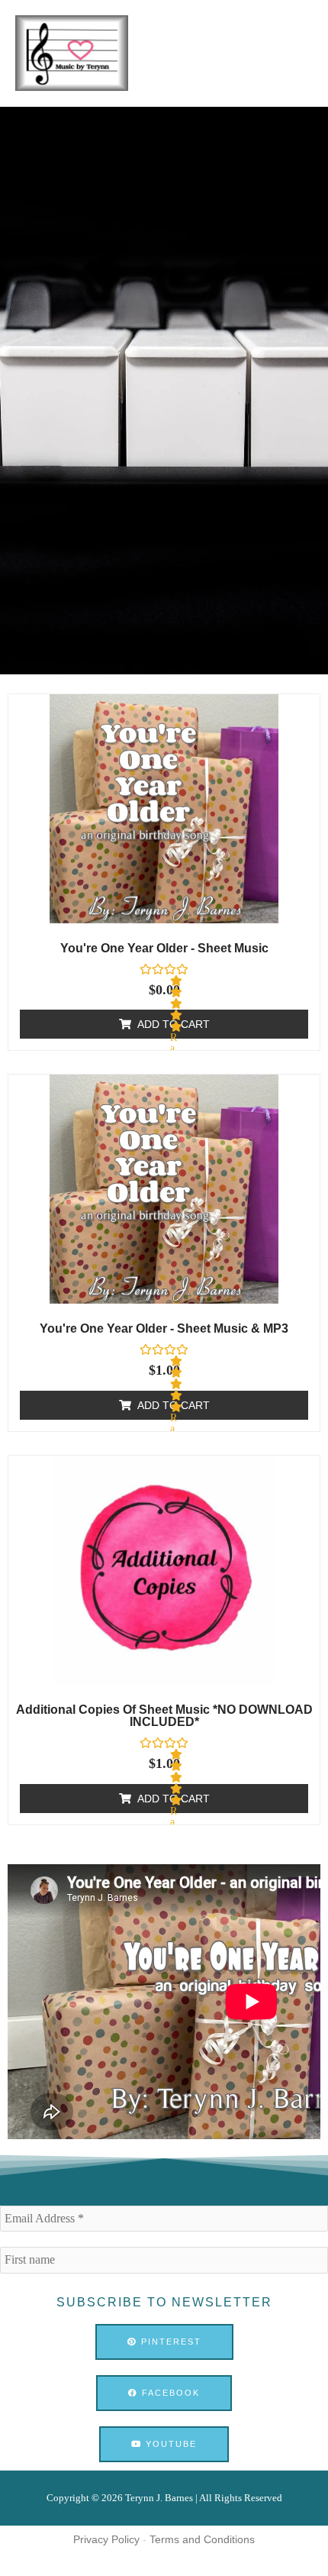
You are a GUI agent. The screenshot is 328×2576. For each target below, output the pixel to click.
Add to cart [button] (174, 1024)
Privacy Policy (106, 2539)
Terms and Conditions (202, 2539)
